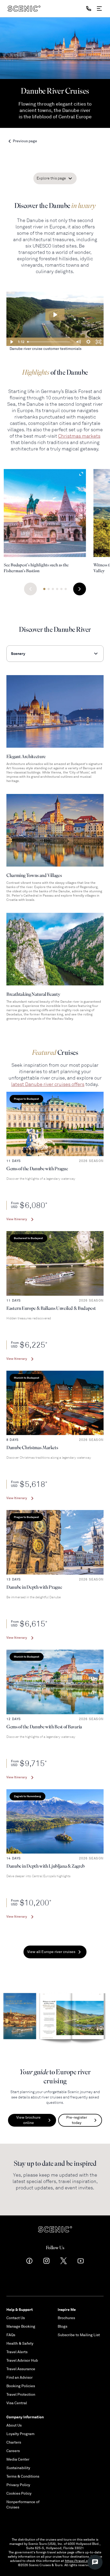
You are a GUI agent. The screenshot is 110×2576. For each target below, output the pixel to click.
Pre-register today (77, 2120)
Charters (14, 2442)
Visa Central (17, 2403)
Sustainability (18, 2468)
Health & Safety (20, 2343)
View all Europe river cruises (51, 1952)
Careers (13, 2451)
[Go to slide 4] (57, 589)
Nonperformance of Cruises (23, 2505)
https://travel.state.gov (82, 2561)
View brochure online (28, 2120)
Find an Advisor (19, 2378)
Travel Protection (21, 2395)
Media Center (18, 2459)
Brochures (66, 2318)
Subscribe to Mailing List (79, 2335)
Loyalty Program (20, 2434)
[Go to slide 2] (49, 589)
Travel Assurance (21, 2369)
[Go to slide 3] (53, 589)
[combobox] (55, 654)
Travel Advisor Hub (22, 2360)
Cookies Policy (19, 2493)
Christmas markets (79, 436)
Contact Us (16, 2318)
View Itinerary (17, 1219)
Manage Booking (21, 2326)
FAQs (11, 2335)
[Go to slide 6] (66, 589)
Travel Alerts (17, 2352)
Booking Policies (21, 2386)
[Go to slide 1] (44, 589)
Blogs (62, 2326)
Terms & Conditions (23, 2476)
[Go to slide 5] (61, 589)
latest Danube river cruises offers (48, 1084)
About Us (14, 2425)
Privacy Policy (18, 2485)
